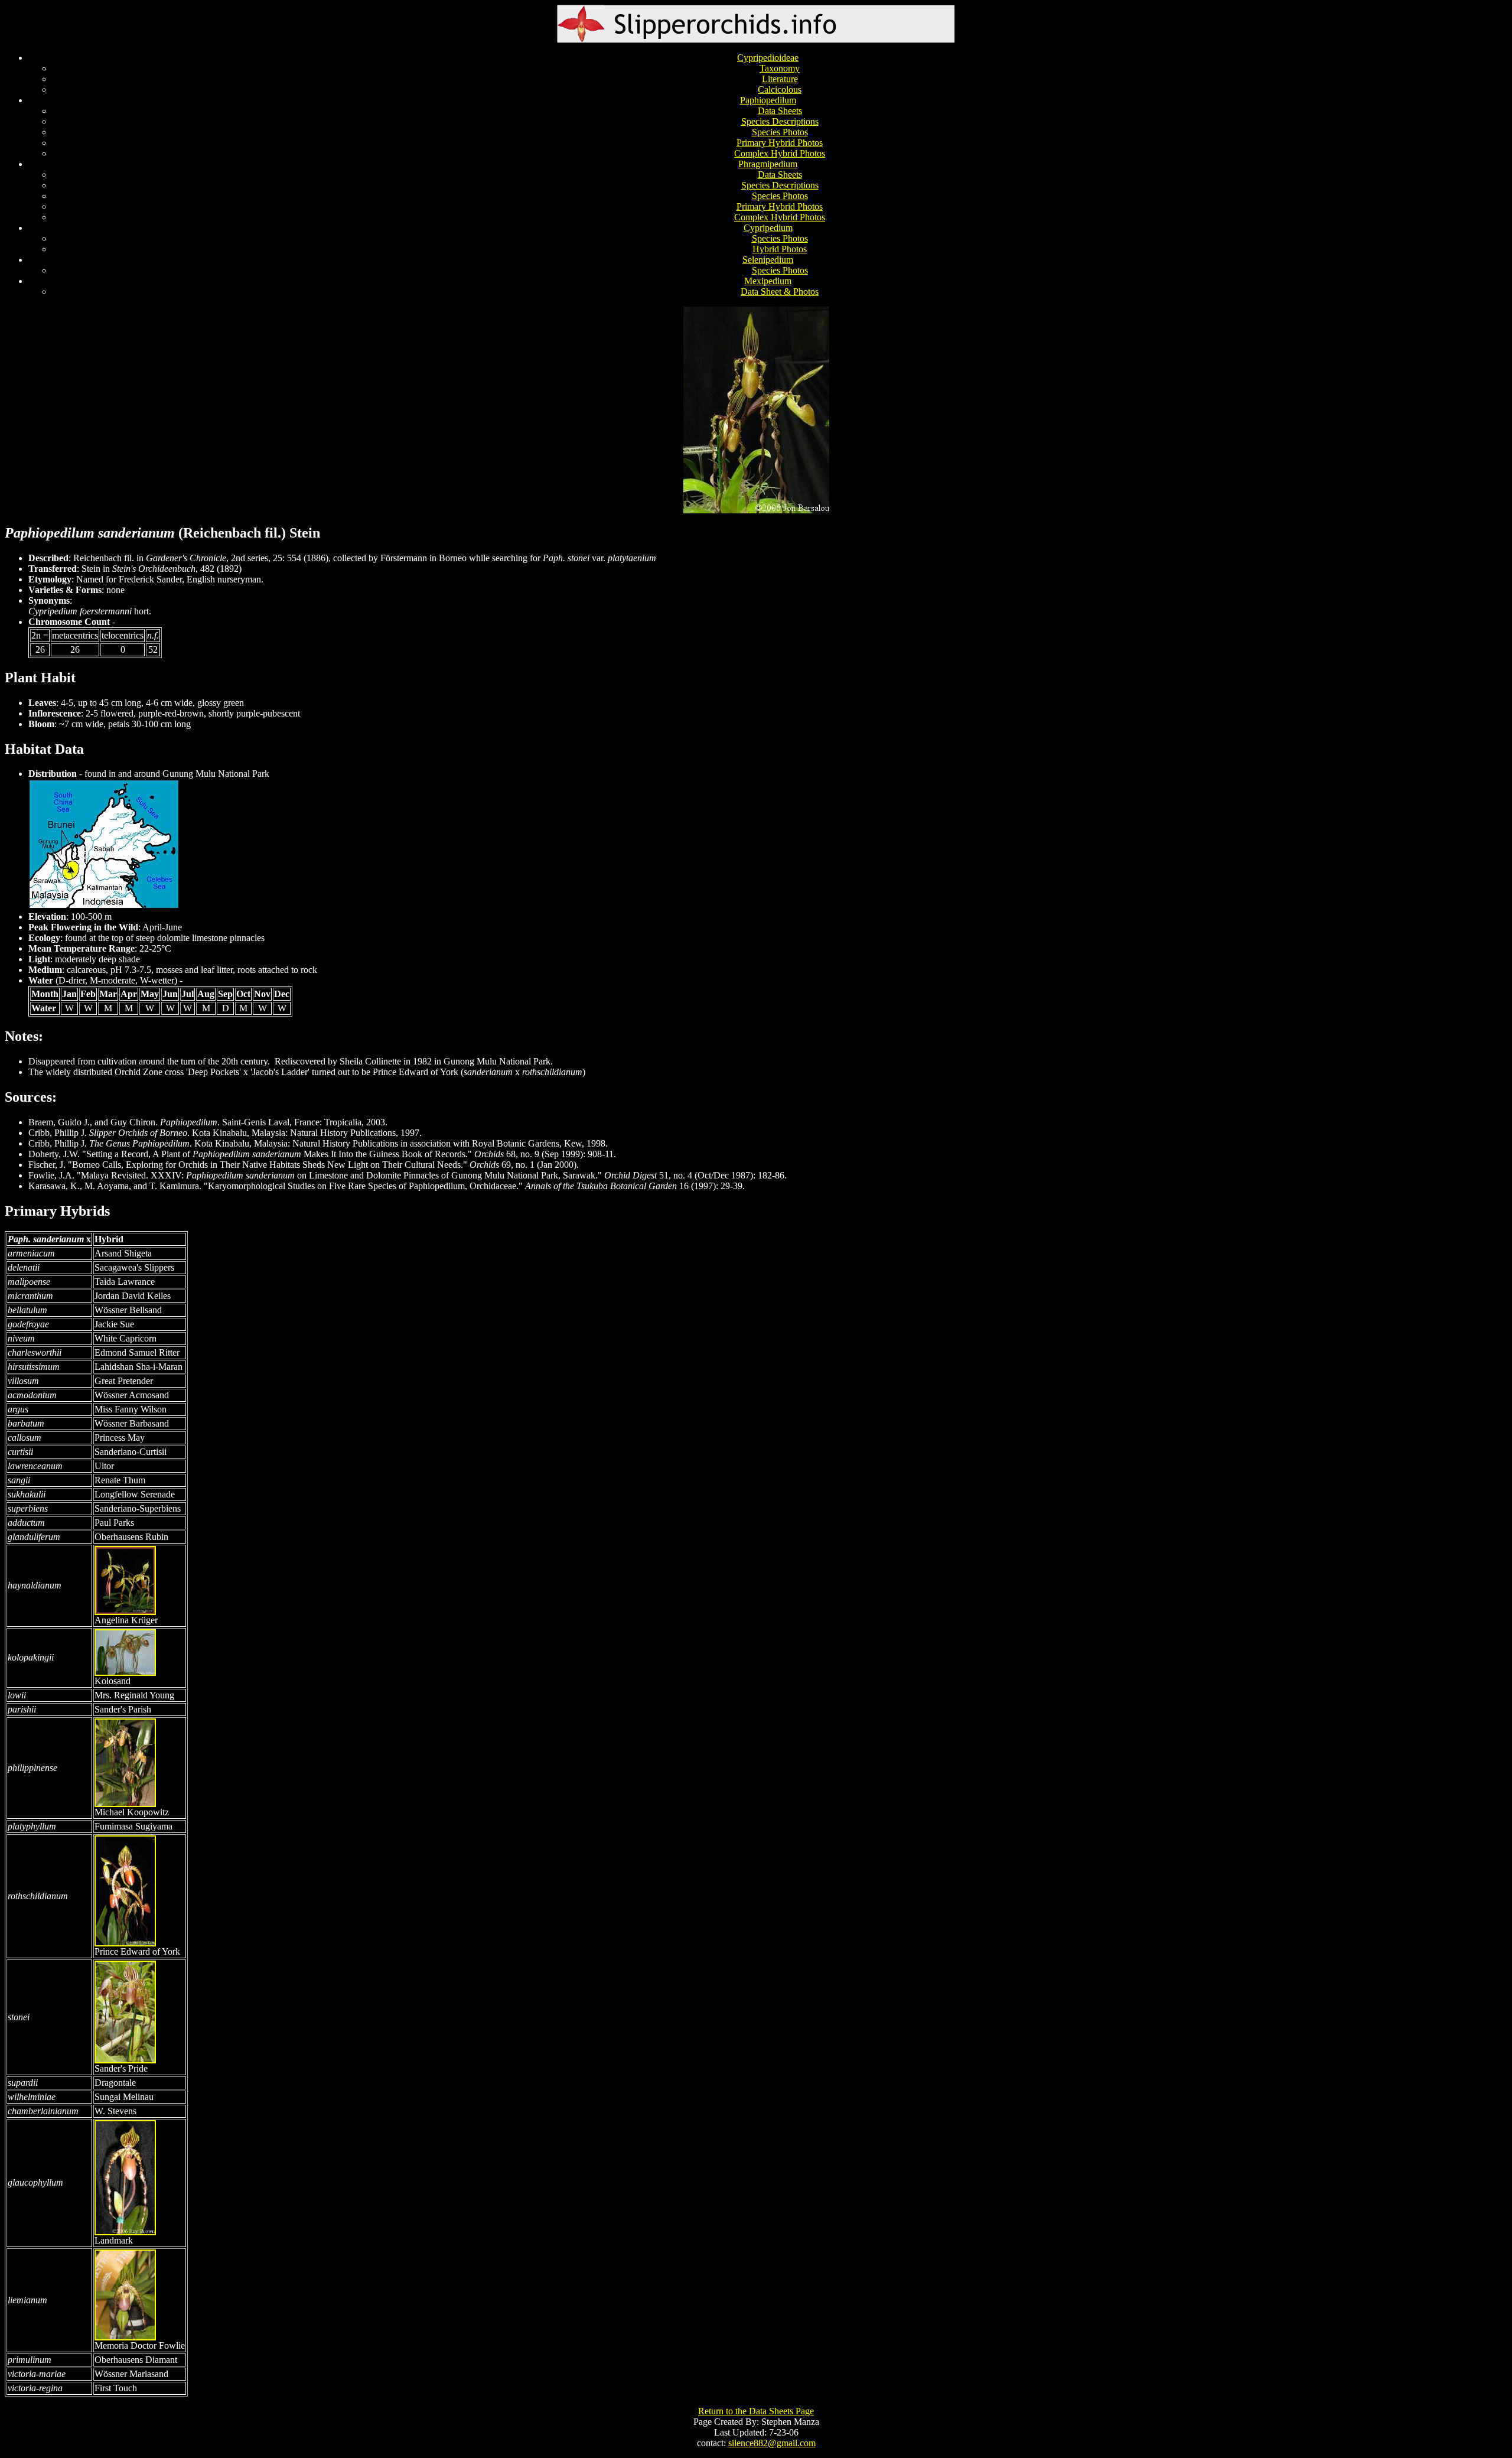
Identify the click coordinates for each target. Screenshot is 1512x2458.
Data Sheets (780, 111)
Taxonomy (780, 68)
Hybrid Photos (780, 249)
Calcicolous (780, 89)
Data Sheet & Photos (780, 292)
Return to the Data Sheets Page (756, 2411)
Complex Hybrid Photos (780, 153)
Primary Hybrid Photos (780, 143)
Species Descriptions (780, 121)
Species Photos (780, 132)
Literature (780, 79)
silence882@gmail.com (772, 2443)
